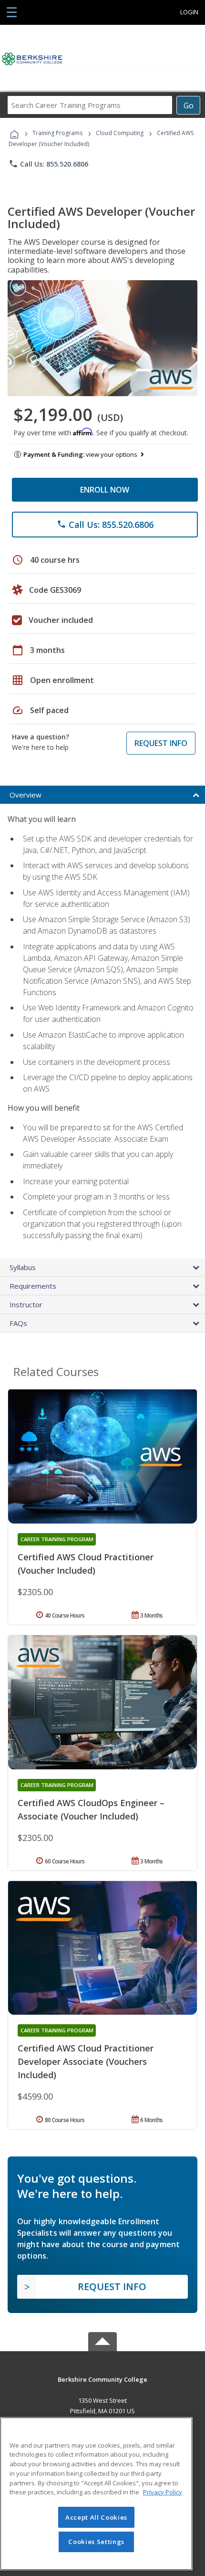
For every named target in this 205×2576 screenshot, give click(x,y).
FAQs (18, 1323)
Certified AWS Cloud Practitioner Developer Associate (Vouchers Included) (86, 2061)
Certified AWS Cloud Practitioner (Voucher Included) (86, 1564)
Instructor (26, 1304)
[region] (96, 2494)
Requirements (33, 1286)
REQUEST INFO (161, 743)
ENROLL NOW (105, 490)
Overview (26, 795)
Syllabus (23, 1267)
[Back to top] (102, 2379)
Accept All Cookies (96, 2517)
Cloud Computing (120, 133)
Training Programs (57, 133)
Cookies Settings (96, 2542)
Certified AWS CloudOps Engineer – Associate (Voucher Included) (91, 1809)
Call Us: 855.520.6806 (48, 164)
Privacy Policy (163, 2492)
